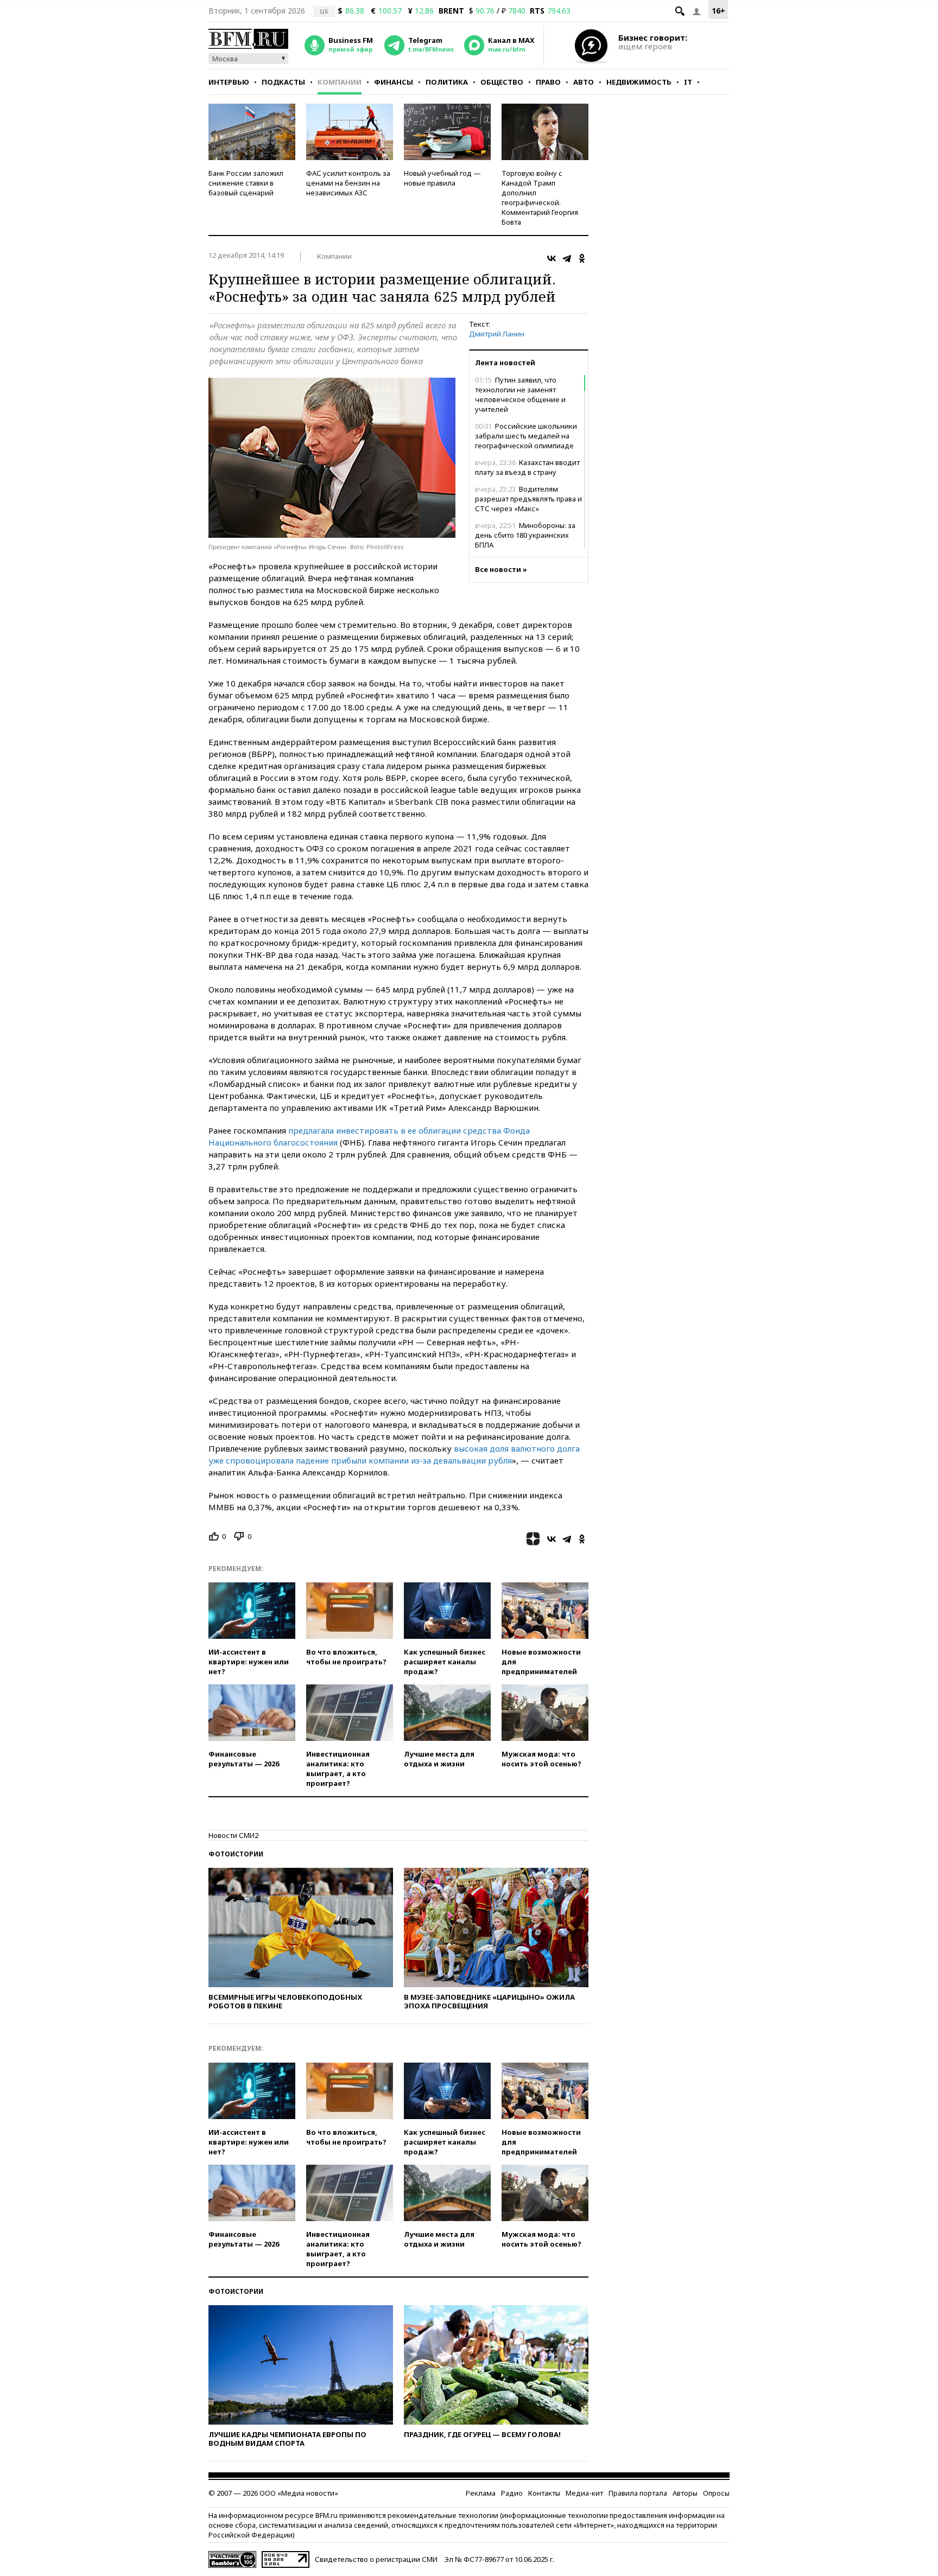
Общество (502, 82)
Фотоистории (236, 1854)
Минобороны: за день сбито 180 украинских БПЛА (525, 535)
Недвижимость (639, 82)
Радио (512, 2493)
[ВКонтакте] (552, 258)
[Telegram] (567, 258)
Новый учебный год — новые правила (442, 178)
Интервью (229, 82)
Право (548, 82)
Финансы (394, 82)
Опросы (716, 2493)
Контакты (544, 2493)
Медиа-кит (584, 2493)
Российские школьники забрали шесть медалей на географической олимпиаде (526, 436)
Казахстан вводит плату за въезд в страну (527, 467)
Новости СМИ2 (233, 1835)
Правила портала (638, 2493)
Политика (447, 82)
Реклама (481, 2493)
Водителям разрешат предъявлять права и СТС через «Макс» (528, 499)
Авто (584, 82)
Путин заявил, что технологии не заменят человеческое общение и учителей (520, 395)
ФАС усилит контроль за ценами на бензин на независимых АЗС (348, 183)
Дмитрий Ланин (497, 334)
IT (688, 82)
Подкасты (283, 82)
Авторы (685, 2493)
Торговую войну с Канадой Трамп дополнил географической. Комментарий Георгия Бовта (540, 198)
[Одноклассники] (582, 258)
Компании (340, 82)
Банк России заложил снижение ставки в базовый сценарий (246, 183)
